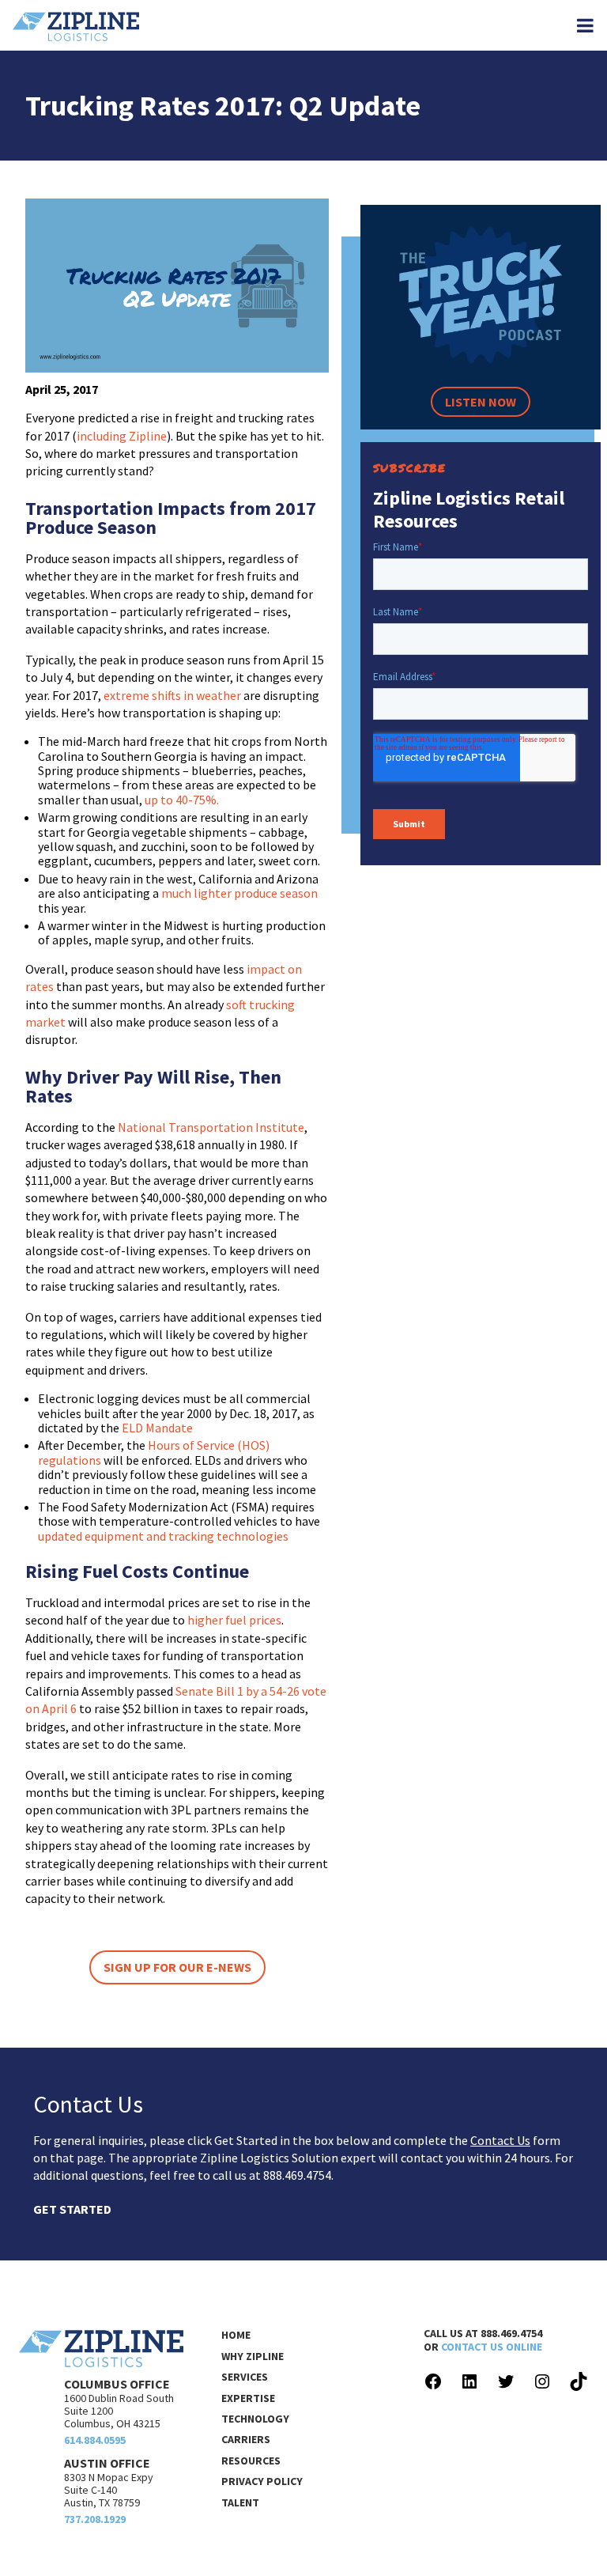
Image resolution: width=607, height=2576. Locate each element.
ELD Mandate (157, 1428)
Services (245, 2377)
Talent (240, 2502)
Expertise (248, 2398)
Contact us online (492, 2347)
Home (236, 2335)
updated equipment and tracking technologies (163, 1536)
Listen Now (481, 402)
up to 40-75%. (182, 800)
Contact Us (500, 2140)
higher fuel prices (234, 1620)
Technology (255, 2419)
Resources (251, 2461)
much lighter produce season (239, 893)
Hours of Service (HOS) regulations (154, 1452)
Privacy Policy (262, 2481)
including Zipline (122, 436)
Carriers (246, 2439)
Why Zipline (253, 2356)
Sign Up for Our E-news (177, 1967)
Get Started (72, 2209)
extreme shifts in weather (172, 695)
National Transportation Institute (211, 1127)
